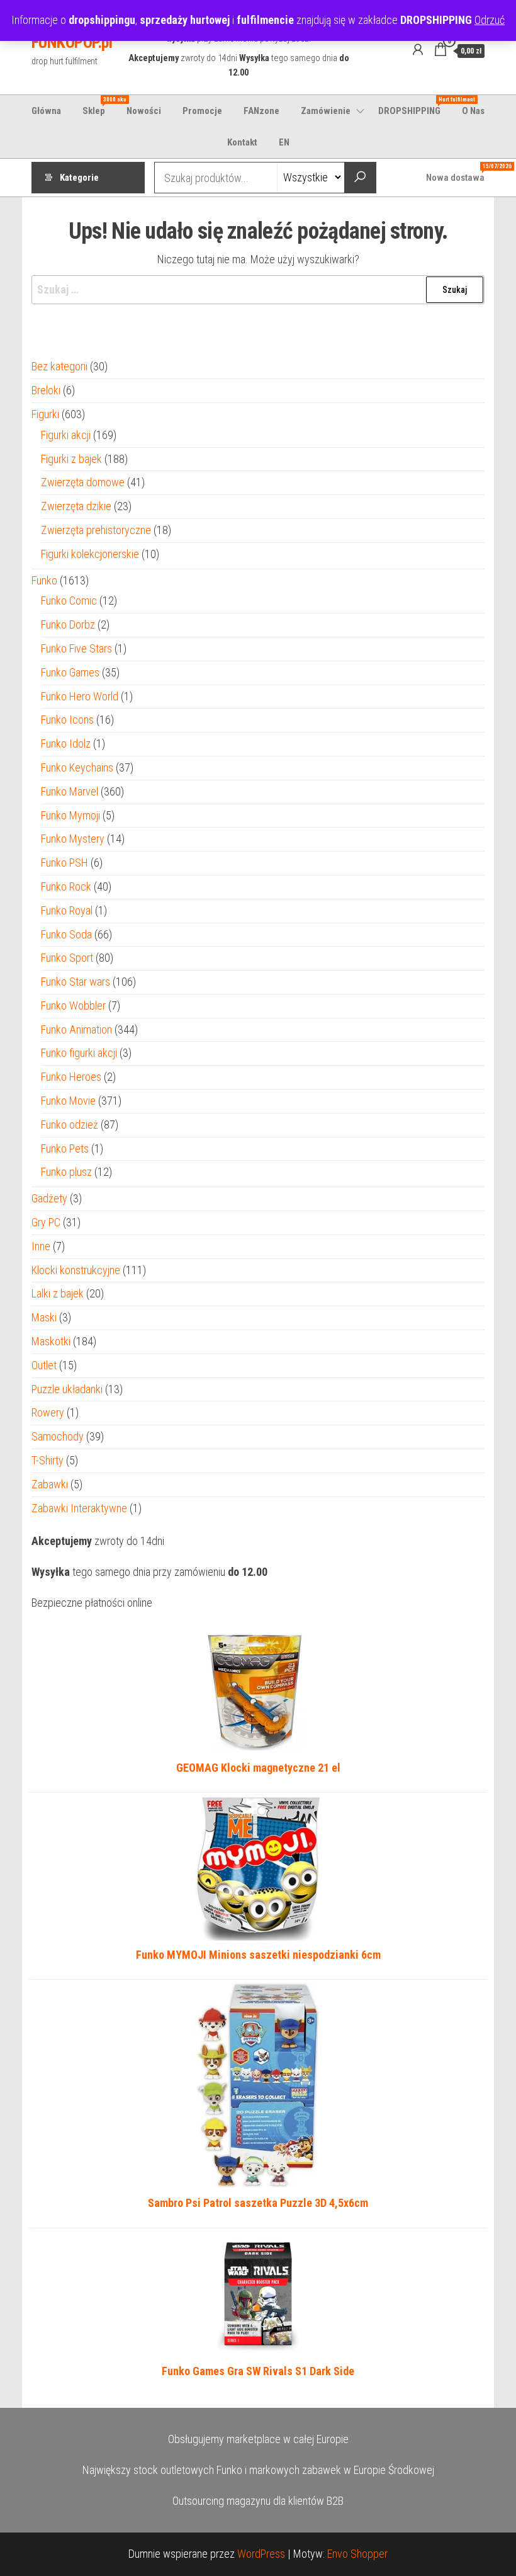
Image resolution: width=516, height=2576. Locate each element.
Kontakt (242, 142)
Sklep (98, 106)
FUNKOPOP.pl (72, 42)
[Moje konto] (418, 50)
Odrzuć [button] (490, 20)
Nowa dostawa (460, 173)
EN (284, 142)
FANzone (261, 111)
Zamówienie (326, 111)
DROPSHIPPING (414, 106)
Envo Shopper (357, 2554)
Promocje (202, 111)
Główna (46, 111)
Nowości (144, 111)
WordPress (261, 2554)
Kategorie (79, 178)
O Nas (473, 111)
